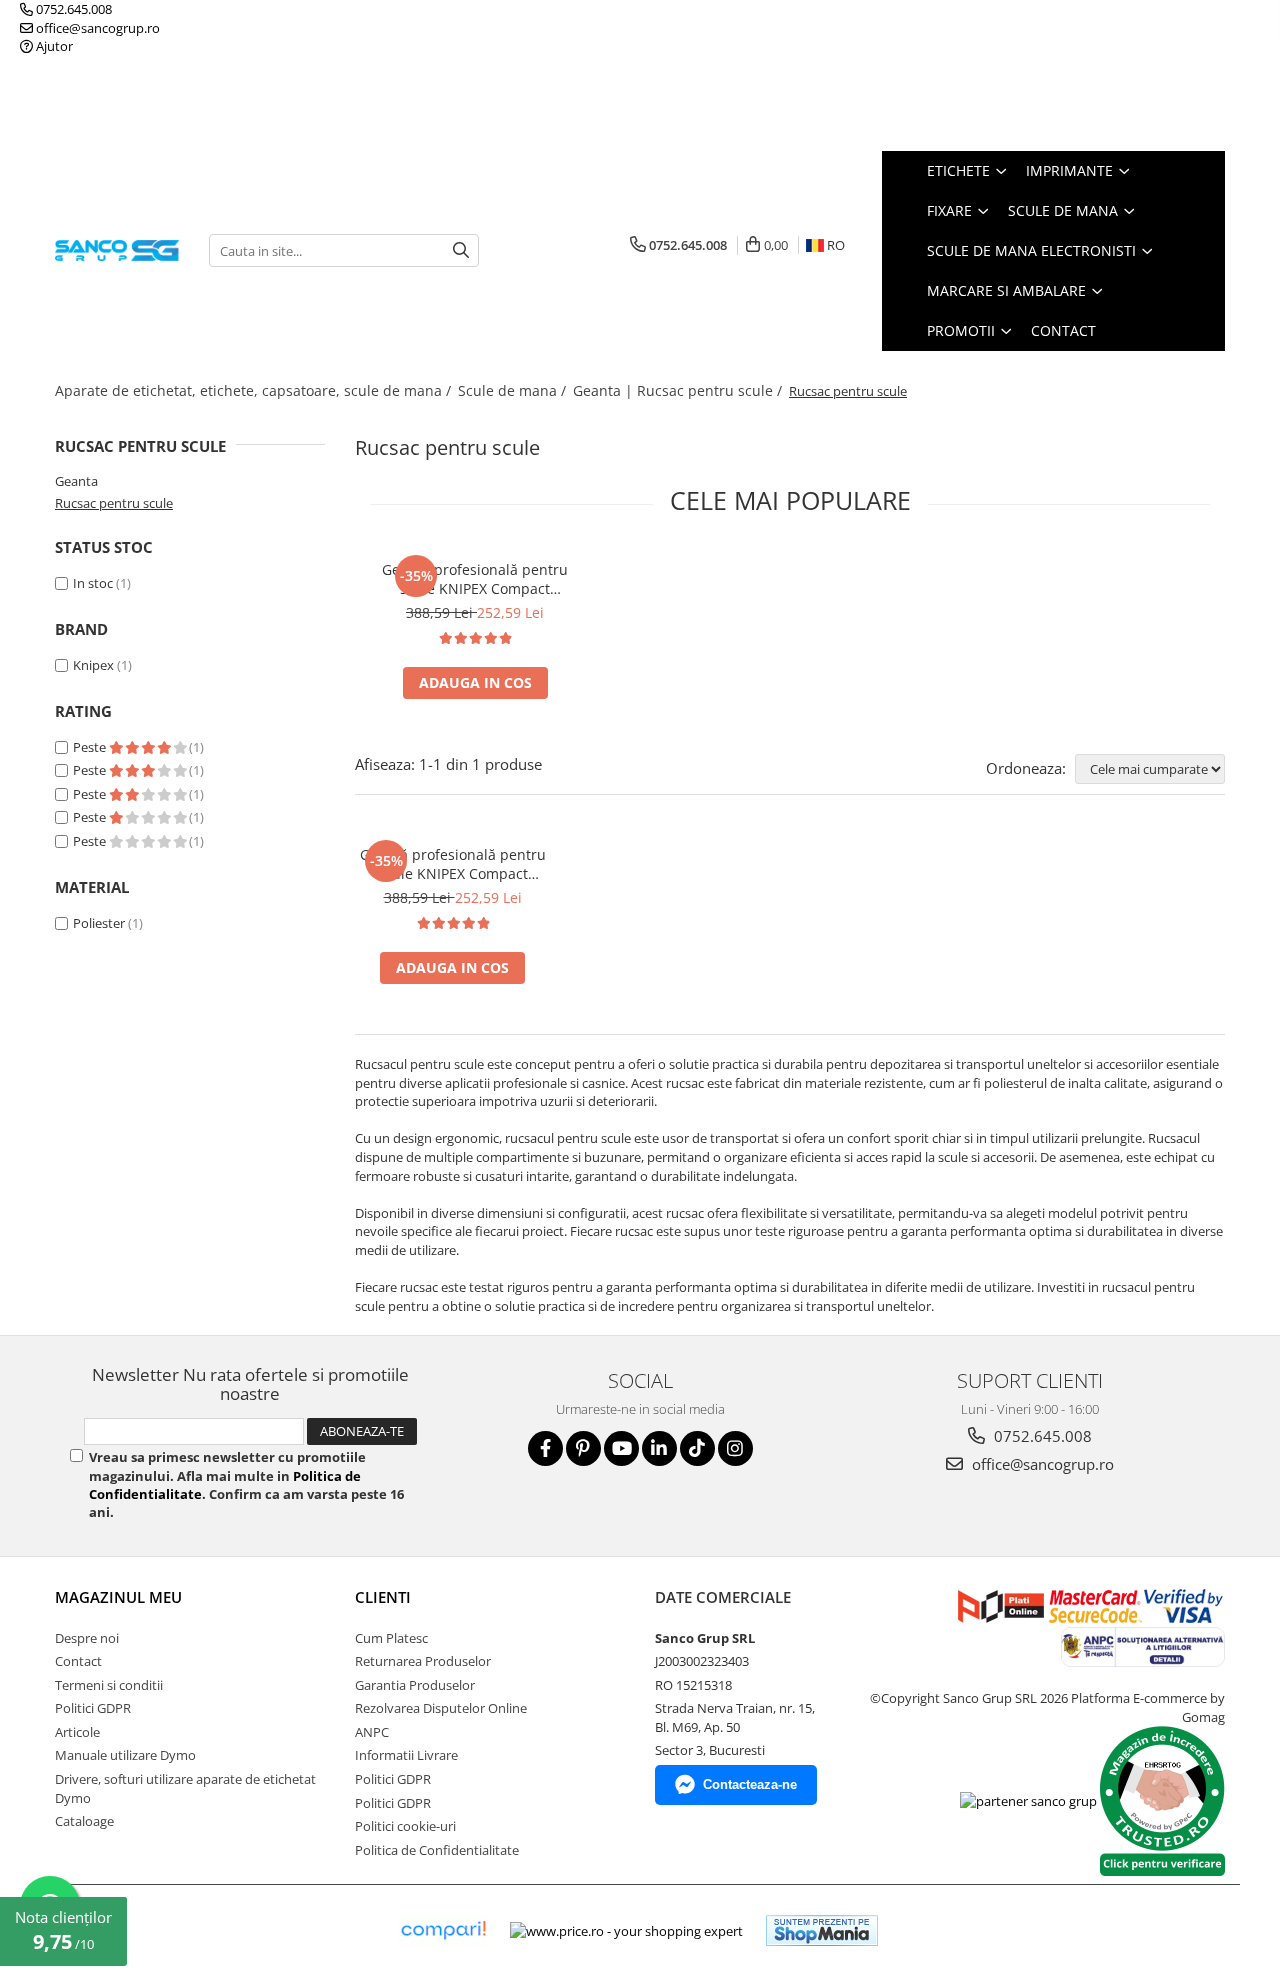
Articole (77, 1732)
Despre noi (87, 1638)
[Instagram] (735, 1448)
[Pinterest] (583, 1448)
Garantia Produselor (415, 1685)
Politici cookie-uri (405, 1826)
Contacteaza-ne (750, 1784)
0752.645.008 (72, 9)
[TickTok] (697, 1448)
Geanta (76, 481)
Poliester (99, 923)
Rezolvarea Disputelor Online (441, 1708)
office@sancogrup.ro (96, 28)
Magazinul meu (118, 1597)
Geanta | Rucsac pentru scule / (679, 390)
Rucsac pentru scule (114, 503)
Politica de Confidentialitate (437, 1850)
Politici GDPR (93, 1708)
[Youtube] (621, 1448)
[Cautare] (461, 250)
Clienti (383, 1597)
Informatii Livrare (406, 1755)
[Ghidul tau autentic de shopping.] (443, 1930)
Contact (1063, 330)
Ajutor (53, 46)
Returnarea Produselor (423, 1661)
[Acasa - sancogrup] (117, 250)
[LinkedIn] (659, 1448)
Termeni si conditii (109, 1685)
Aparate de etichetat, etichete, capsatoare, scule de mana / (255, 390)
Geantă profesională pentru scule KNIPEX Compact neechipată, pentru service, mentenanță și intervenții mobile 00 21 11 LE (475, 579)
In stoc (93, 583)
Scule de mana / (514, 390)
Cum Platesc (391, 1638)
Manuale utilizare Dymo (125, 1755)
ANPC (372, 1732)
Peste (91, 747)
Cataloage (84, 1821)
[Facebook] (545, 1448)
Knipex (93, 665)
